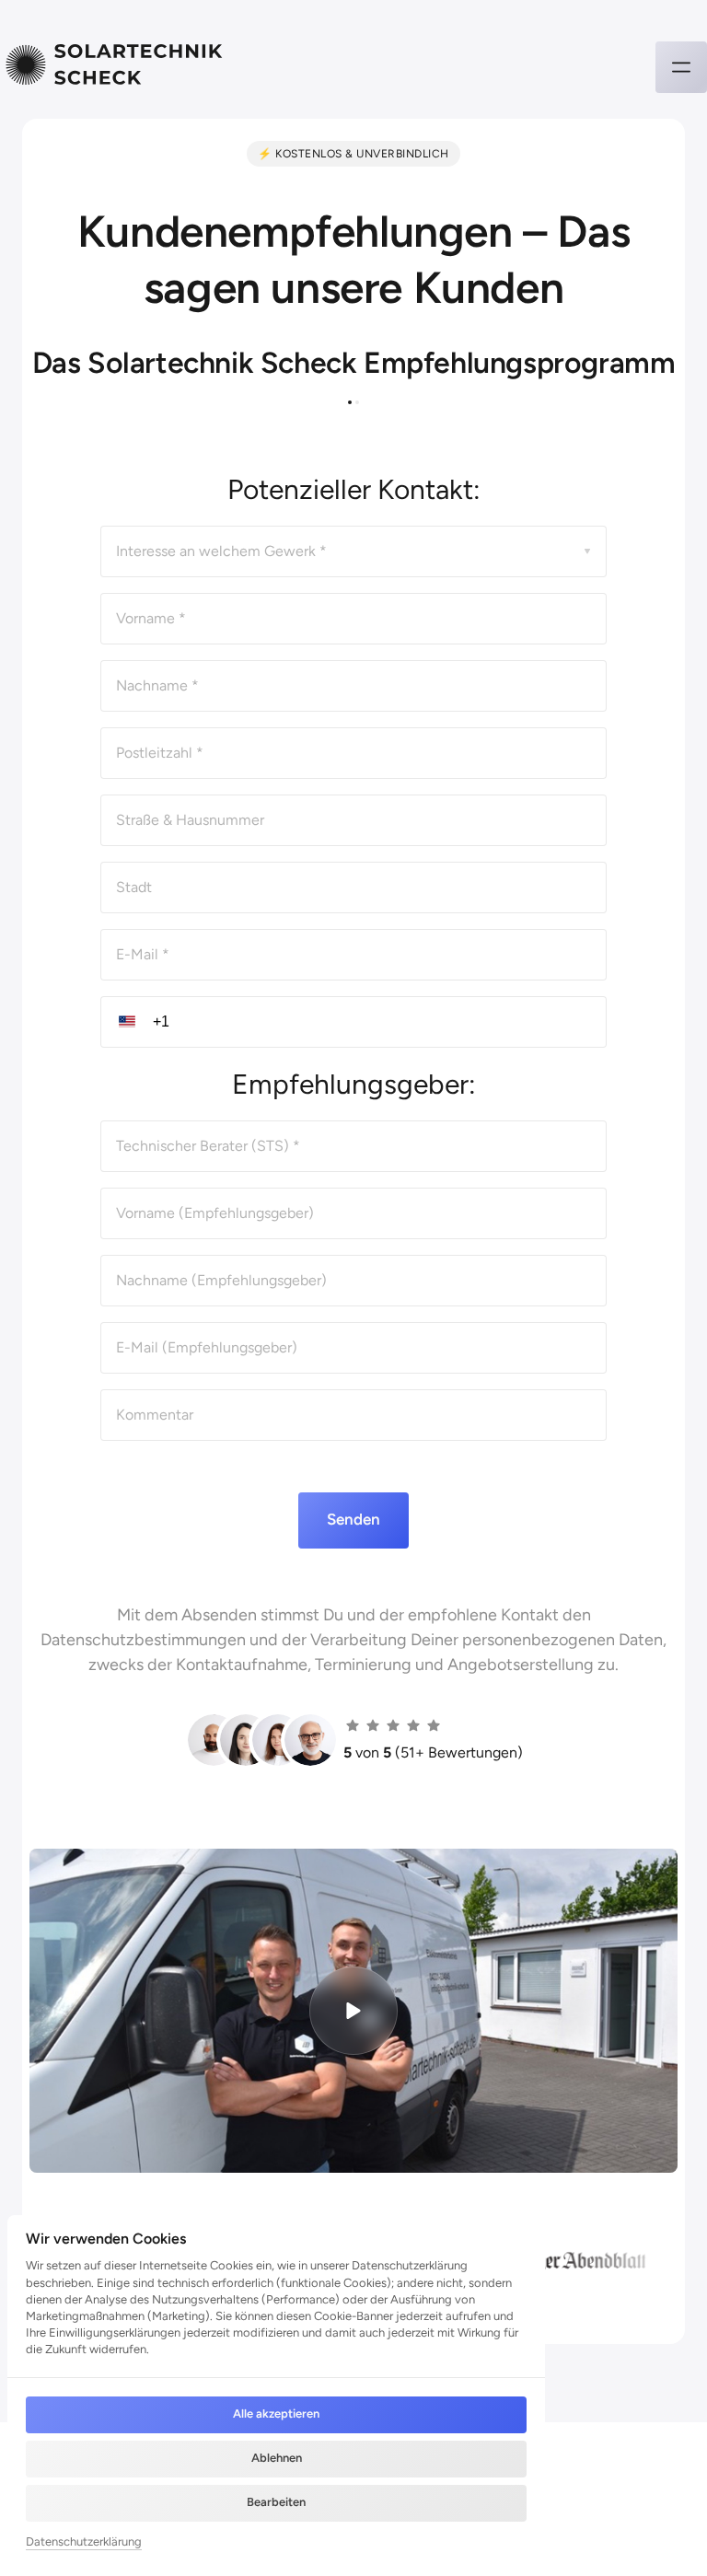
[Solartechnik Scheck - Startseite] (115, 67)
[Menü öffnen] (681, 67)
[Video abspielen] (353, 2011)
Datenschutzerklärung (84, 2543)
